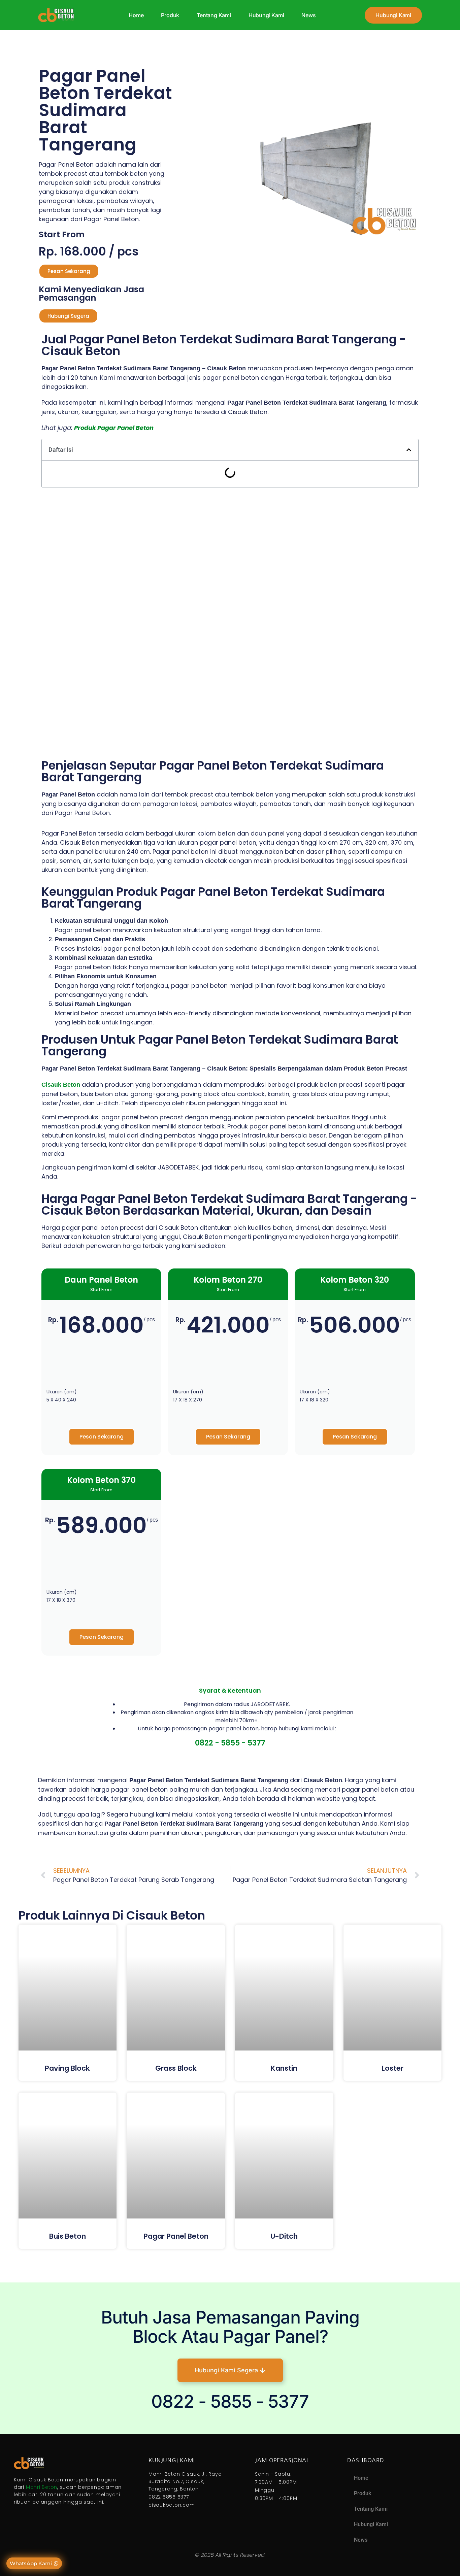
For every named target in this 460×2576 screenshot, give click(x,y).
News (308, 15)
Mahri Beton (42, 2487)
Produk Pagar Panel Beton (114, 428)
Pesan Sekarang (102, 1437)
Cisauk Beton (61, 1085)
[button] (409, 450)
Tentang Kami (214, 15)
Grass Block (176, 2068)
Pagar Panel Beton (176, 2236)
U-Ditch (284, 2236)
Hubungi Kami (266, 15)
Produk (170, 15)
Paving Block (67, 2068)
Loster (392, 2068)
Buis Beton (68, 2236)
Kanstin (284, 2068)
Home (136, 15)
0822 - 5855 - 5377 (230, 1743)
